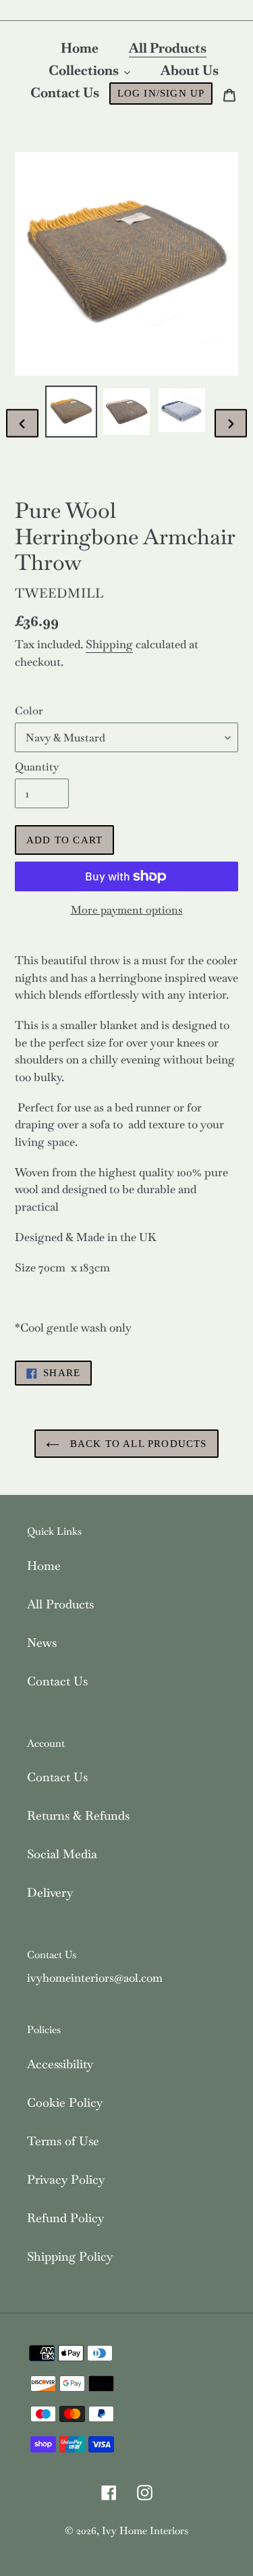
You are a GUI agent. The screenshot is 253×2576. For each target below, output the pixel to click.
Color (29, 711)
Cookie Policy (65, 2102)
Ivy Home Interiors (145, 2530)
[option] (72, 412)
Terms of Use (63, 2141)
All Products (60, 1604)
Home (44, 1566)
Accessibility (60, 2064)
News (42, 1642)
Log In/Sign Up (161, 93)
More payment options (127, 910)
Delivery (50, 1892)
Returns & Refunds (78, 1815)
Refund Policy (65, 2218)
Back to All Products (136, 1444)
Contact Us (57, 1681)
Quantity (37, 767)
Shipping (109, 644)
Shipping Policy (70, 2256)
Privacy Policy (66, 2179)
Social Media (62, 1854)
